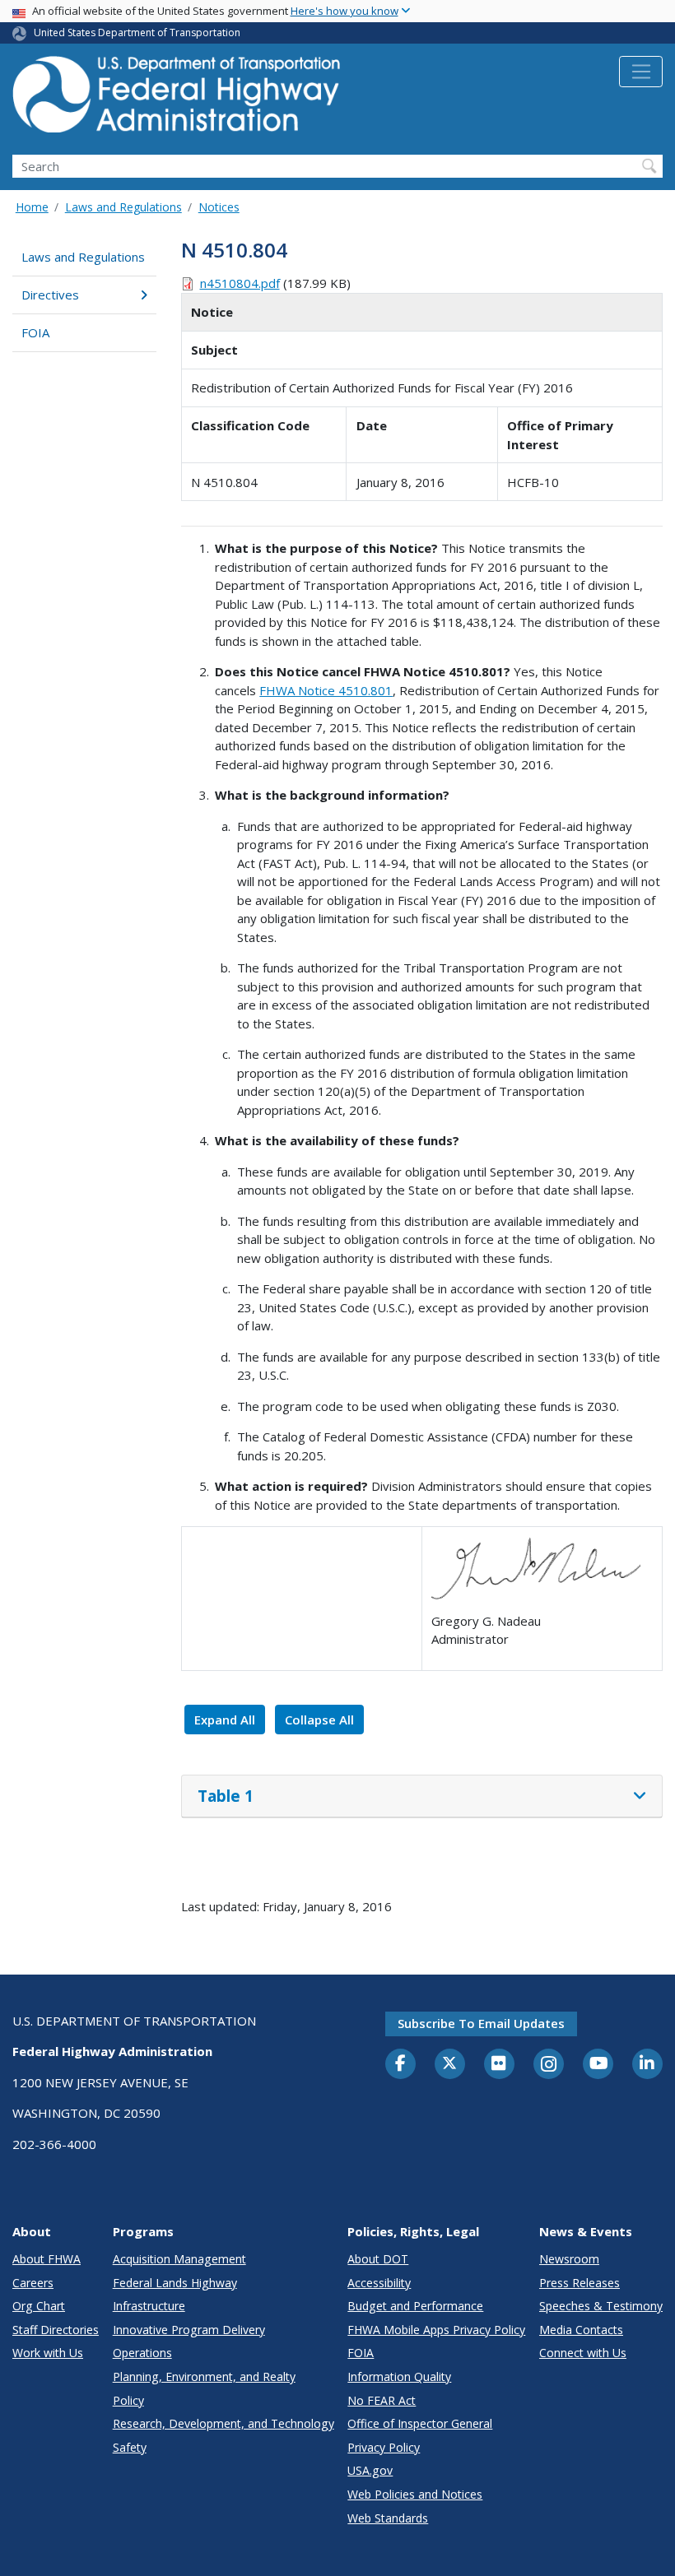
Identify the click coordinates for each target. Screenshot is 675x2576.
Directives (50, 295)
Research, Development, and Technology (223, 2423)
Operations (142, 2353)
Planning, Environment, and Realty (204, 2376)
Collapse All (319, 1720)
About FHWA (47, 2259)
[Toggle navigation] (641, 72)
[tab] (422, 1797)
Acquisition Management (179, 2259)
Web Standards (388, 2518)
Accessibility (379, 2283)
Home (32, 207)
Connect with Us (583, 2353)
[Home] (177, 99)
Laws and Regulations (123, 207)
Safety (130, 2447)
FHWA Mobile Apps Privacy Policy (436, 2330)
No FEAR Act (382, 2400)
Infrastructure (149, 2306)
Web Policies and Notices (415, 2494)
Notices (219, 207)
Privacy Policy (384, 2447)
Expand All (225, 1720)
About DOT (378, 2259)
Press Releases (580, 2283)
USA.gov (370, 2470)
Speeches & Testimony (601, 2306)
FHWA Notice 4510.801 (326, 690)
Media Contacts (581, 2330)
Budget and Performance (415, 2306)
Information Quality (399, 2376)
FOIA (35, 332)
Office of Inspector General (420, 2423)
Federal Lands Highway (175, 2283)
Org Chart (39, 2306)
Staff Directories (56, 2330)
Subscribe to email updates (481, 2023)
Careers (33, 2283)
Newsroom (569, 2259)
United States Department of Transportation (137, 32)
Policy (128, 2400)
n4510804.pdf (240, 283)
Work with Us (48, 2353)
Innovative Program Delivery (189, 2330)
